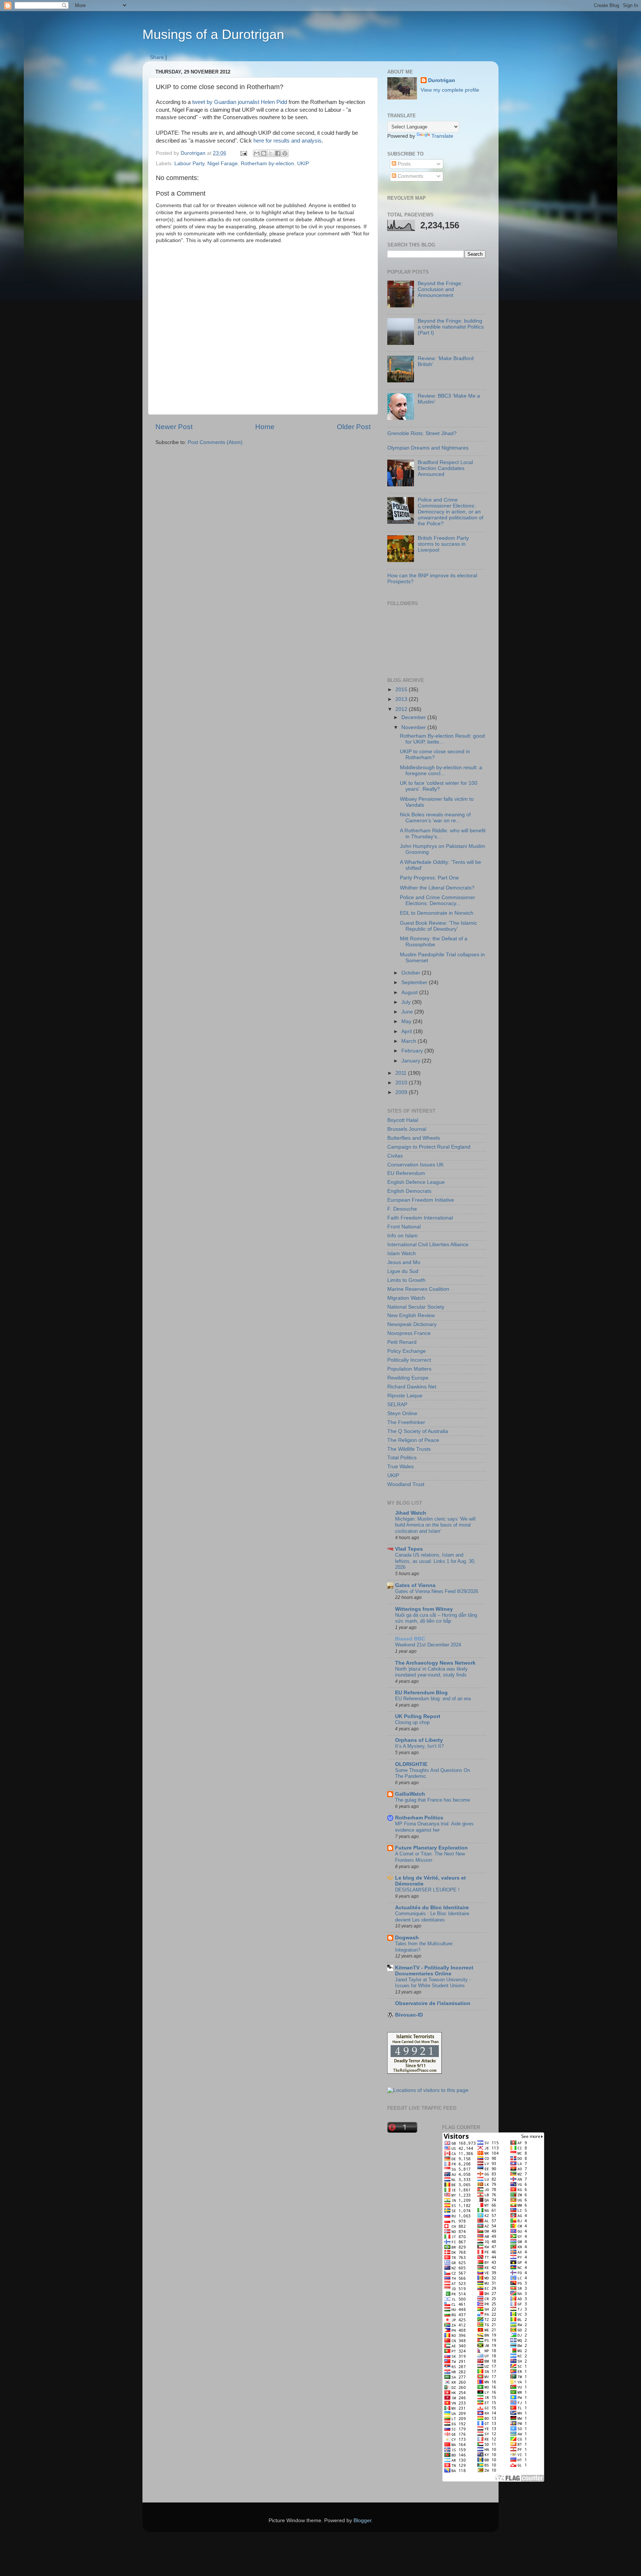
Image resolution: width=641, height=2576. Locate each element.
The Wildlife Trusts (409, 1449)
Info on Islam (402, 1236)
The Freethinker (406, 1422)
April (407, 1031)
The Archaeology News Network (435, 1663)
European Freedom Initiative (421, 1200)
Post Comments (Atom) (215, 442)
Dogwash (407, 1938)
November (414, 727)
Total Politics (402, 1458)
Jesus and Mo (404, 1262)
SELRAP (397, 1405)
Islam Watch (402, 1253)
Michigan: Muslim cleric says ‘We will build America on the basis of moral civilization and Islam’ (435, 1525)
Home (265, 427)
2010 (402, 1083)
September (415, 982)
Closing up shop (412, 1722)
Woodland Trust (406, 1484)
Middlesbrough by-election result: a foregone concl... (441, 770)
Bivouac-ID (409, 2015)
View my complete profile (450, 90)
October (412, 973)
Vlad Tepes (409, 1549)
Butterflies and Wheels (414, 1138)
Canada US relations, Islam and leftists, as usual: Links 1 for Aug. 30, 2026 (435, 1561)
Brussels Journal (407, 1129)
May (407, 1021)
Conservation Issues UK (415, 1165)
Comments (410, 176)
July (407, 1002)
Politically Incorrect (409, 1360)
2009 (402, 1092)
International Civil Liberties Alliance (428, 1245)
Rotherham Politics (419, 1818)
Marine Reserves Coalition (418, 1289)
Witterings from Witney (424, 1609)
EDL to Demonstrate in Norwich (437, 913)
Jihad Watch (411, 1513)
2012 (402, 709)
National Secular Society (416, 1307)
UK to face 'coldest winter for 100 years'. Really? (439, 786)
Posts (403, 164)
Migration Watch (406, 1298)
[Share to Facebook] (278, 153)
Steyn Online (402, 1413)
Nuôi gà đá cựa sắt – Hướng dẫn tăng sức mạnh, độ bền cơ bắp (436, 1618)
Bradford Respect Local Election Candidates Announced (445, 468)
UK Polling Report (418, 1716)
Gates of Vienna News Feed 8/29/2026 (437, 1591)
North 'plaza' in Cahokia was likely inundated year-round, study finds (431, 1672)
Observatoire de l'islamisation (433, 2003)
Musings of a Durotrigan (213, 34)
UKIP (303, 164)
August (410, 992)
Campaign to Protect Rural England (429, 1147)
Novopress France (409, 1333)
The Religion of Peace (413, 1440)
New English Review (411, 1315)
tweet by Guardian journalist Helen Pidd (240, 102)
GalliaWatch (410, 1794)
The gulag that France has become (433, 1800)
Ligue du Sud (403, 1271)
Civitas (395, 1156)
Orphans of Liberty (419, 1740)
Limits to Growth (406, 1280)
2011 (402, 1073)
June (408, 1012)
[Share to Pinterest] (285, 153)
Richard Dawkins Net (412, 1387)
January (412, 1061)
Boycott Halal (403, 1120)
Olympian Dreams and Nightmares (428, 448)
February (413, 1051)
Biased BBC (410, 1639)
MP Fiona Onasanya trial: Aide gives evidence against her (434, 1827)
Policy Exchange (407, 1351)
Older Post (354, 427)
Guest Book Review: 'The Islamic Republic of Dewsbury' (438, 926)
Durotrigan (442, 80)
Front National (404, 1227)
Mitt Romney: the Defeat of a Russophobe (434, 942)
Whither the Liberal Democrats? (437, 888)
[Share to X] (271, 153)
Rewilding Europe (408, 1378)
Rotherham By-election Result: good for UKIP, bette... (442, 739)
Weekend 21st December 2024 (428, 1645)
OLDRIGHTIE (411, 1764)
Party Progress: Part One (429, 878)
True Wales (400, 1467)
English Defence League (416, 1182)
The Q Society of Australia (418, 1431)
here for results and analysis (287, 141)
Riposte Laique (405, 1396)
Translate (442, 136)
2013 (402, 699)
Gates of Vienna (415, 1585)
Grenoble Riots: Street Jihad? (422, 433)
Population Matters (409, 1369)
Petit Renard (402, 1342)
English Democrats (409, 1191)
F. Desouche (402, 1209)
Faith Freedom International (420, 1218)
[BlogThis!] (264, 153)
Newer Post (174, 427)
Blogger (362, 2521)
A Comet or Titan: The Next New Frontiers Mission (430, 1857)
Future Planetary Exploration (431, 1848)
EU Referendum (406, 1173)
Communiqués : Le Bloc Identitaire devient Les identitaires (432, 1917)
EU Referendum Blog (421, 1693)
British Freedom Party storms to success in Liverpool (443, 544)
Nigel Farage (223, 164)
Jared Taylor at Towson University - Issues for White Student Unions (433, 1983)
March (410, 1041)
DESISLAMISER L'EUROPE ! (427, 1890)
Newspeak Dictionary (412, 1324)
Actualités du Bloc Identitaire (432, 1908)
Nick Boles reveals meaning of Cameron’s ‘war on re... (435, 818)
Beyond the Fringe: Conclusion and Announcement (440, 289)
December (414, 717)
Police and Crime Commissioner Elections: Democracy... (438, 900)
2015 (402, 690)
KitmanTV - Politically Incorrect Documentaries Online (434, 1971)
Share (157, 57)
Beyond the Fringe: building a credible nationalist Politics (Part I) (451, 327)
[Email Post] (243, 153)
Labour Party (189, 164)
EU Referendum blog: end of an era (433, 1699)
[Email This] (257, 153)
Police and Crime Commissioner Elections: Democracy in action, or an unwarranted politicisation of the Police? (451, 512)
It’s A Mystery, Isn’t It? (419, 1746)
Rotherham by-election (267, 164)
